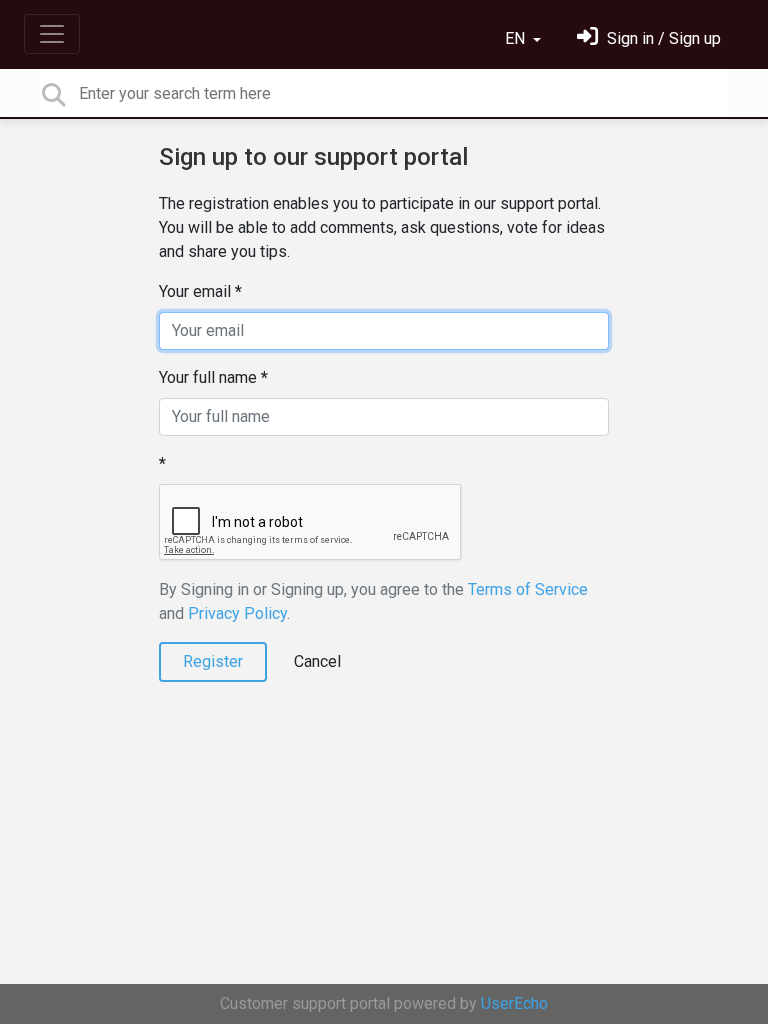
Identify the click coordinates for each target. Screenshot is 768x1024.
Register (213, 661)
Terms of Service (528, 589)
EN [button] (517, 38)
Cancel (317, 661)
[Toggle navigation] (52, 34)
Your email (195, 291)
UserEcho (514, 1003)
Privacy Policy (237, 613)
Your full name (208, 377)
